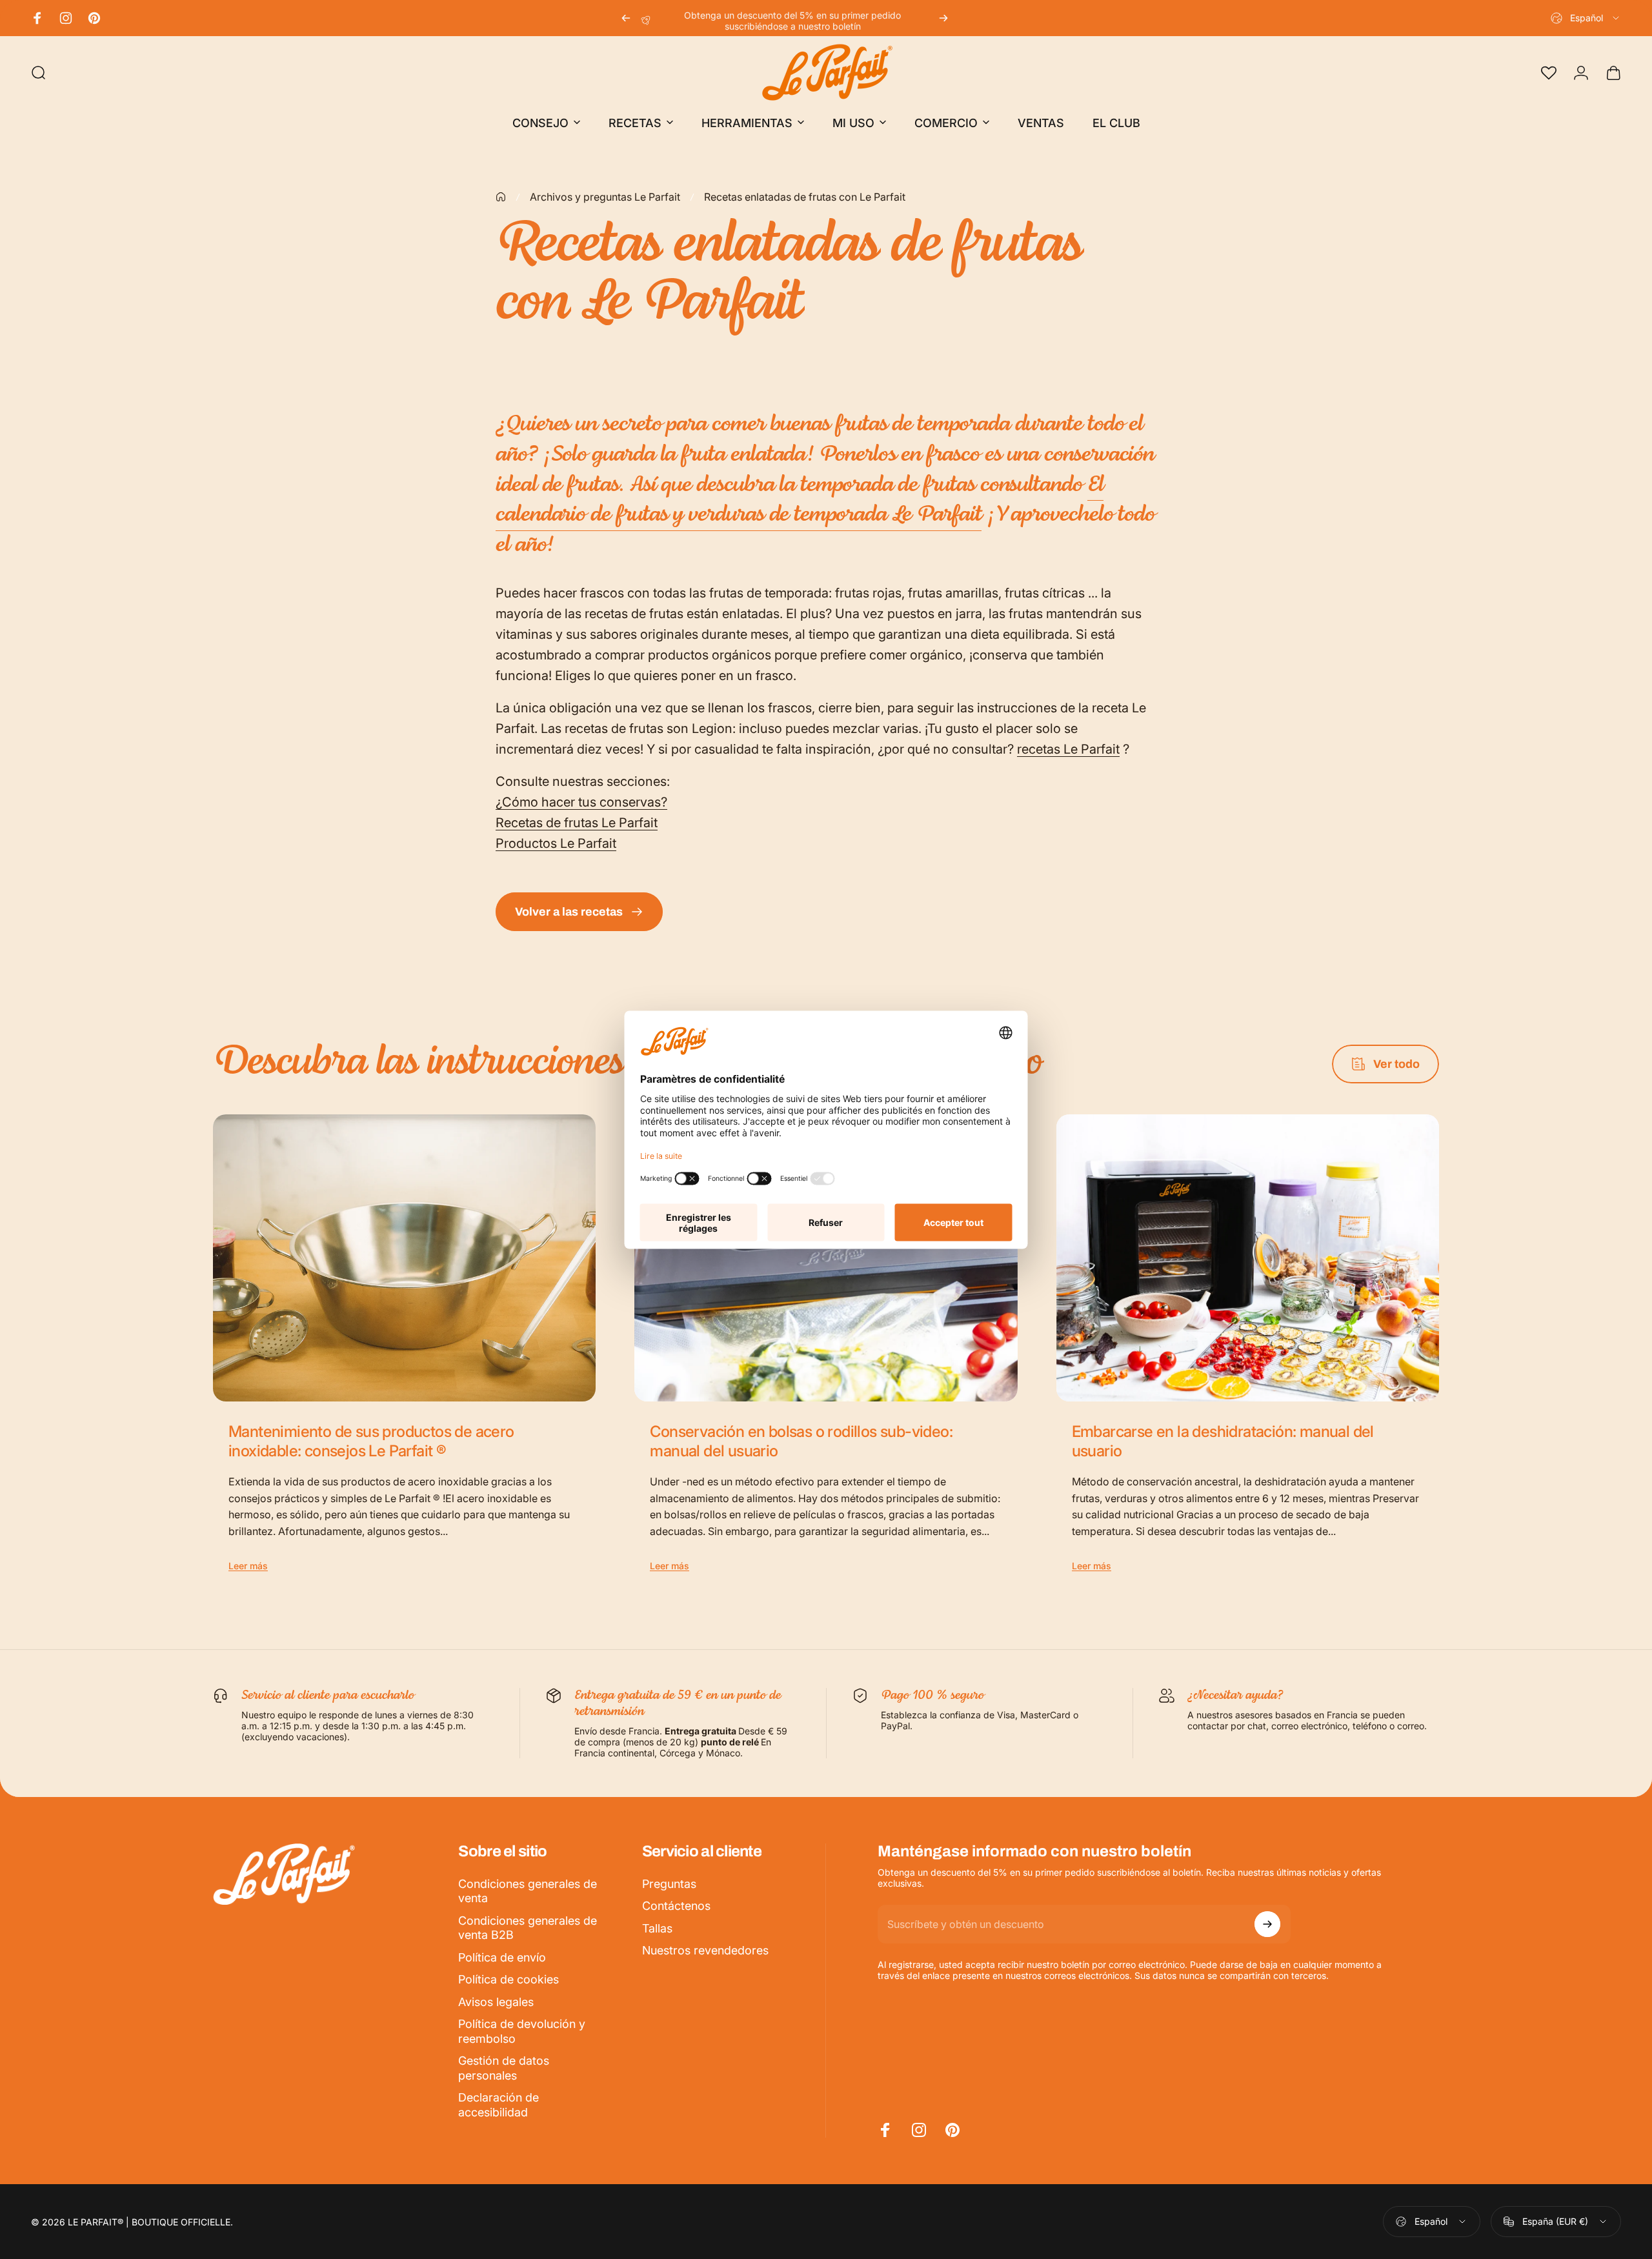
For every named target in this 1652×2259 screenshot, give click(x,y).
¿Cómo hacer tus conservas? (581, 802)
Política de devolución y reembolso (522, 2031)
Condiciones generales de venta (528, 1891)
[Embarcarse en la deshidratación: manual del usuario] (1248, 1258)
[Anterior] (626, 18)
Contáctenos (676, 1906)
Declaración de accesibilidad (499, 2105)
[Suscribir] (1267, 1924)
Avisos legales (496, 2002)
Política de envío (502, 1957)
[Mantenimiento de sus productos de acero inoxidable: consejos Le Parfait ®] (404, 1258)
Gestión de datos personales (504, 2068)
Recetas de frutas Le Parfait (577, 823)
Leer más (248, 1566)
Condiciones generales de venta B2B (528, 1928)
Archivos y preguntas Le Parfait (605, 197)
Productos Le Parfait (556, 843)
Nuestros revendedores (705, 1950)
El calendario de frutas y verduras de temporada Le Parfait (800, 500)
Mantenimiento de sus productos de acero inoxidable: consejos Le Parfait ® (371, 1441)
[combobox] (1586, 18)
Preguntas (669, 1884)
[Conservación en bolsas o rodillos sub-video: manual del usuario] (826, 1258)
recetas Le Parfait (1068, 749)
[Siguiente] (943, 18)
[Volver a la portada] (501, 197)
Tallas (657, 1928)
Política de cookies (509, 1979)
